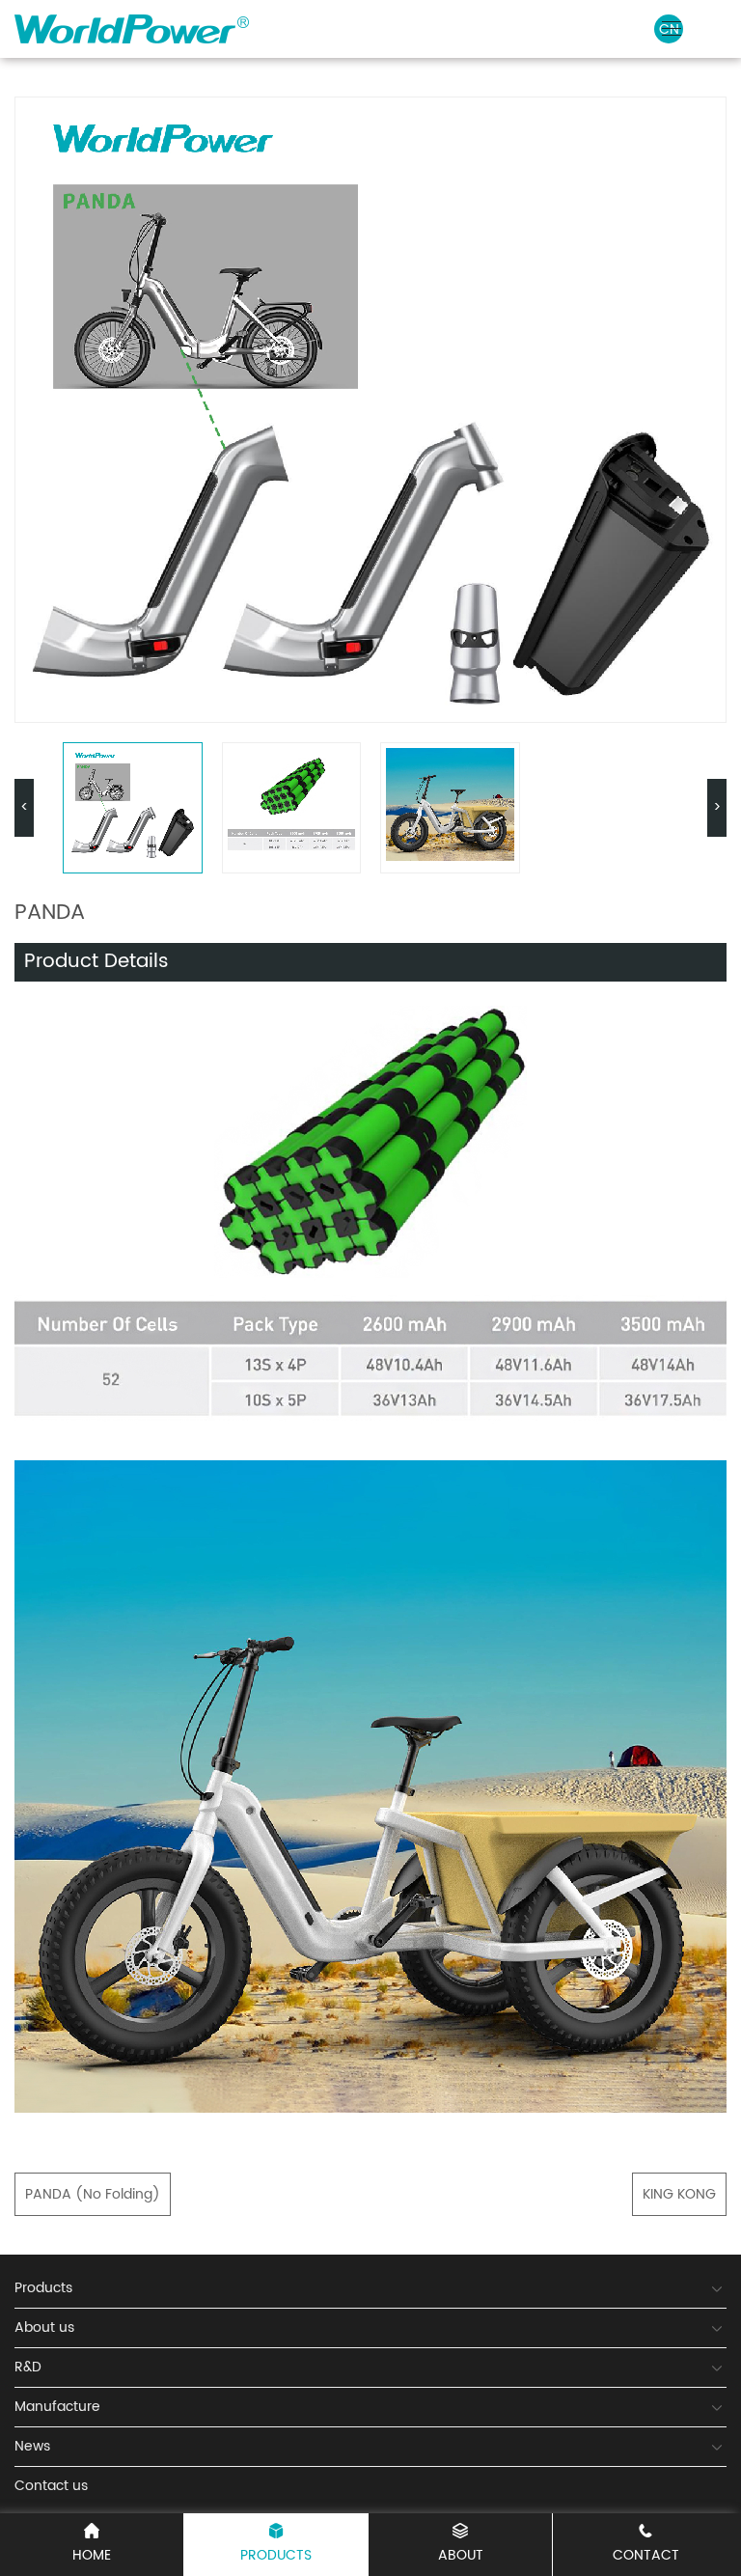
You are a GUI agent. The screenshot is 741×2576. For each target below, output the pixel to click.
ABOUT (461, 2555)
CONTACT (646, 2555)
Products (276, 2555)
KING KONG (679, 2194)
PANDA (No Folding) (93, 2194)
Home (92, 2555)
